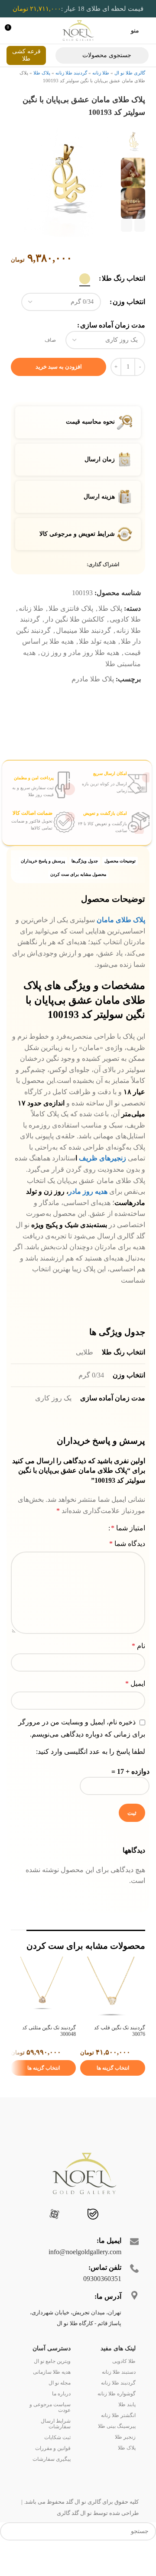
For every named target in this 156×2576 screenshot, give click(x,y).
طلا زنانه (101, 73)
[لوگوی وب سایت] (78, 30)
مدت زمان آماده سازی (113, 350)
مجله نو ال (60, 2408)
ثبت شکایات (57, 2462)
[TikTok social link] (68, 2240)
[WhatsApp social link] (79, 2240)
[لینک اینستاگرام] (128, 2240)
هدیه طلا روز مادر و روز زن (80, 678)
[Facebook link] (82, 590)
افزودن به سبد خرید (59, 391)
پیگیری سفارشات (52, 2484)
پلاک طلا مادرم (93, 704)
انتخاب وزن (129, 327)
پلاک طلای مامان (121, 945)
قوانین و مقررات (53, 2473)
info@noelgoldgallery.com (85, 2276)
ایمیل (135, 1709)
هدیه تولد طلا (97, 666)
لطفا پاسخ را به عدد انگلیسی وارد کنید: (91, 1777)
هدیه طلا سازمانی (52, 2397)
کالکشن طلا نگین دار (75, 644)
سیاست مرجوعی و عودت (50, 2432)
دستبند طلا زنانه (119, 2397)
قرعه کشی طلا (26, 55)
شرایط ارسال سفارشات (56, 2448)
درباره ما (61, 2418)
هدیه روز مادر (89, 1217)
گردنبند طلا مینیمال (83, 655)
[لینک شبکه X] (72, 590)
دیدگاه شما (127, 1569)
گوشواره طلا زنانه (117, 2418)
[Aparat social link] (54, 2240)
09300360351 (102, 2303)
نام (138, 1670)
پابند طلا (127, 2429)
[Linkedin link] (52, 590)
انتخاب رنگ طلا (123, 303)
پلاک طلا (42, 73)
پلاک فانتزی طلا (71, 633)
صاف (50, 365)
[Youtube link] (118, 2240)
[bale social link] (93, 2240)
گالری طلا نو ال (130, 73)
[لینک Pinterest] (62, 590)
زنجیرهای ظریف (102, 1183)
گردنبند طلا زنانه (71, 73)
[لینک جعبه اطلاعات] (113, 808)
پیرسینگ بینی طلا (117, 2451)
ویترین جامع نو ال (52, 2386)
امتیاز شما (128, 1553)
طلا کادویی (125, 644)
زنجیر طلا (125, 2462)
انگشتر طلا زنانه (118, 2440)
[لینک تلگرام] (42, 590)
